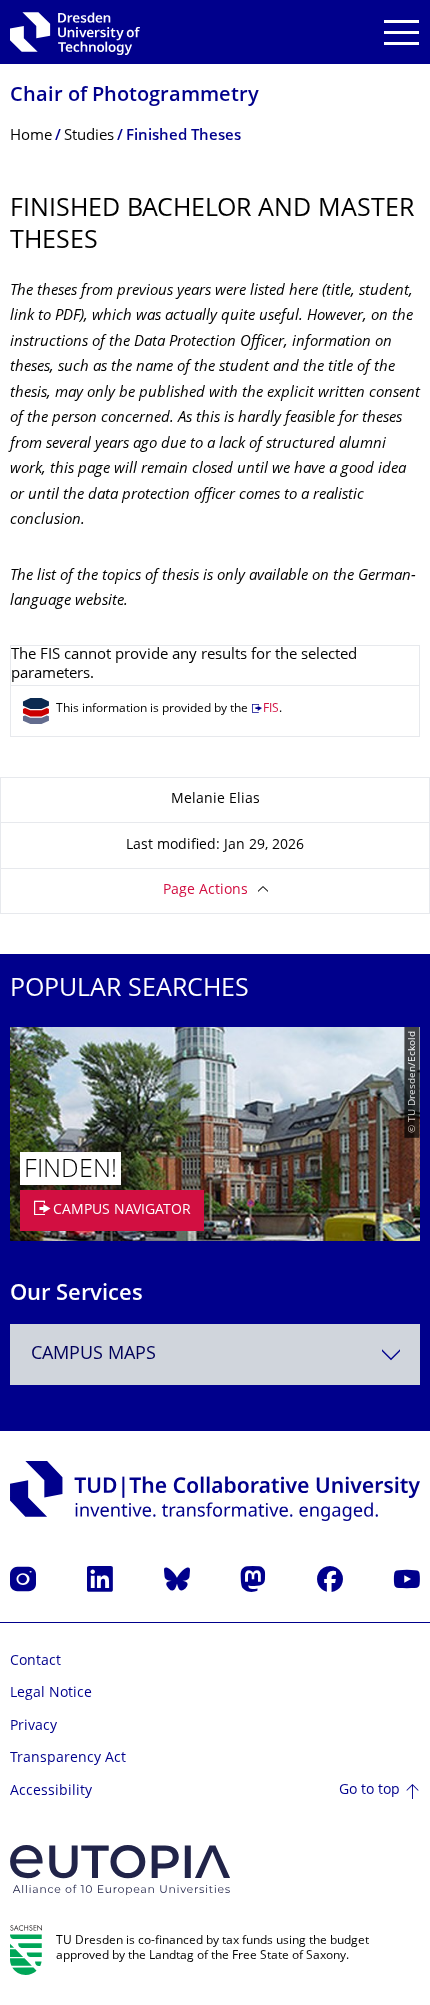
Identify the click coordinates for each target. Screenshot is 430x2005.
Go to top (369, 1790)
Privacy (33, 1726)
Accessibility (51, 1791)
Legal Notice (51, 1693)
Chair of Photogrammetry (134, 96)
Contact (35, 1661)
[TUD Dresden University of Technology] (75, 32)
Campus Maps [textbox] (93, 1354)
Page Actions (205, 890)
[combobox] (215, 1354)
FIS (271, 709)
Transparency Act (68, 1758)
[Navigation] (401, 32)
